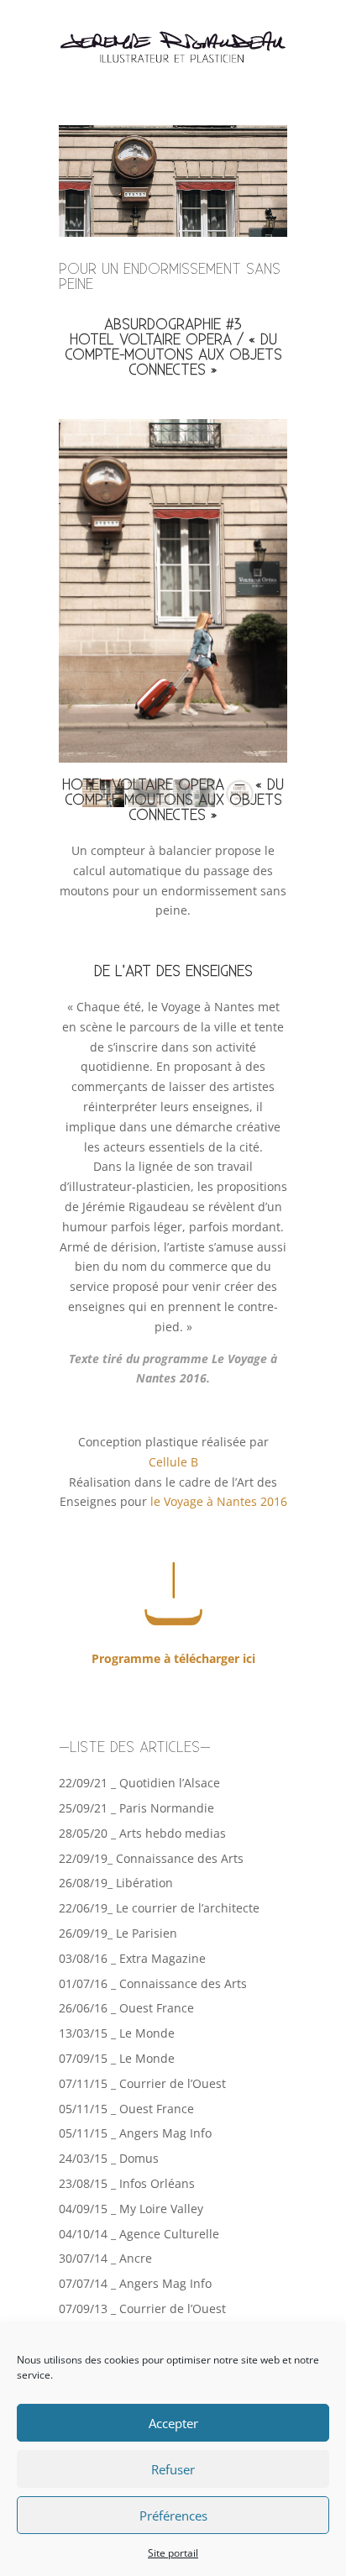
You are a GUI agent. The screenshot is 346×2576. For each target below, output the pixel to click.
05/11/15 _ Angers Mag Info (135, 2133)
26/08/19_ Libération (116, 1883)
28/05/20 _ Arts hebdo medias (142, 1833)
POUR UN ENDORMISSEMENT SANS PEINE (170, 277)
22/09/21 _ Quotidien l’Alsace (139, 1783)
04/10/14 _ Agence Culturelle (139, 2234)
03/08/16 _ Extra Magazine (132, 1958)
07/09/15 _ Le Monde (117, 2058)
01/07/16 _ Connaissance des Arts (153, 1983)
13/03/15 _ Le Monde (117, 2033)
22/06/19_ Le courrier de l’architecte (159, 1908)
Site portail (173, 2553)
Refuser (173, 2469)
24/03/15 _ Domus (109, 2158)
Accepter (173, 2423)
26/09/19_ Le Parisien (118, 1933)
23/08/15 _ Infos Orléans (127, 2183)
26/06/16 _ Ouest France (126, 2008)
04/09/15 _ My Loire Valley (131, 2209)
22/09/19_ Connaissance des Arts (151, 1858)
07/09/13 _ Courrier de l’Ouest (142, 2308)
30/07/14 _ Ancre (105, 2258)
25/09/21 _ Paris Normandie (136, 1808)
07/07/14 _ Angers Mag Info (135, 2283)
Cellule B (173, 1462)
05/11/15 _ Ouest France (126, 2109)
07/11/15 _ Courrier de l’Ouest (142, 2083)
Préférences (173, 2516)
